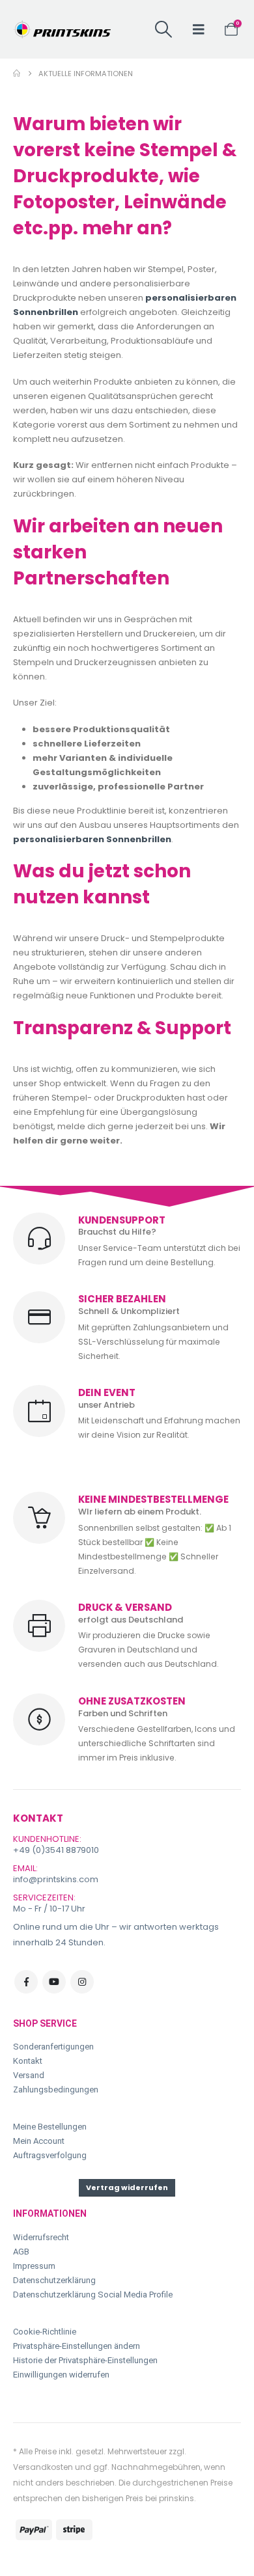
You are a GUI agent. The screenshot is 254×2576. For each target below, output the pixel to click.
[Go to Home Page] (17, 74)
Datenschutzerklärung (54, 2280)
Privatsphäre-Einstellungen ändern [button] (77, 2346)
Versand (29, 2075)
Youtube (54, 1982)
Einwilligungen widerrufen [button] (61, 2375)
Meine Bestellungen (50, 2127)
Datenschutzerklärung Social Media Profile (93, 2295)
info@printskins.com (56, 1879)
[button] (163, 29)
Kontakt (28, 2061)
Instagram (82, 1982)
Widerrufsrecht (41, 2237)
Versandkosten (43, 2467)
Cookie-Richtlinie (45, 2332)
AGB (21, 2252)
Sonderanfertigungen (53, 2047)
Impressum (34, 2266)
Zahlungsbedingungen (56, 2090)
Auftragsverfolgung (50, 2155)
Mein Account (39, 2141)
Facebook (26, 1982)
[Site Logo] (62, 29)
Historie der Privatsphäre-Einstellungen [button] (85, 2360)
